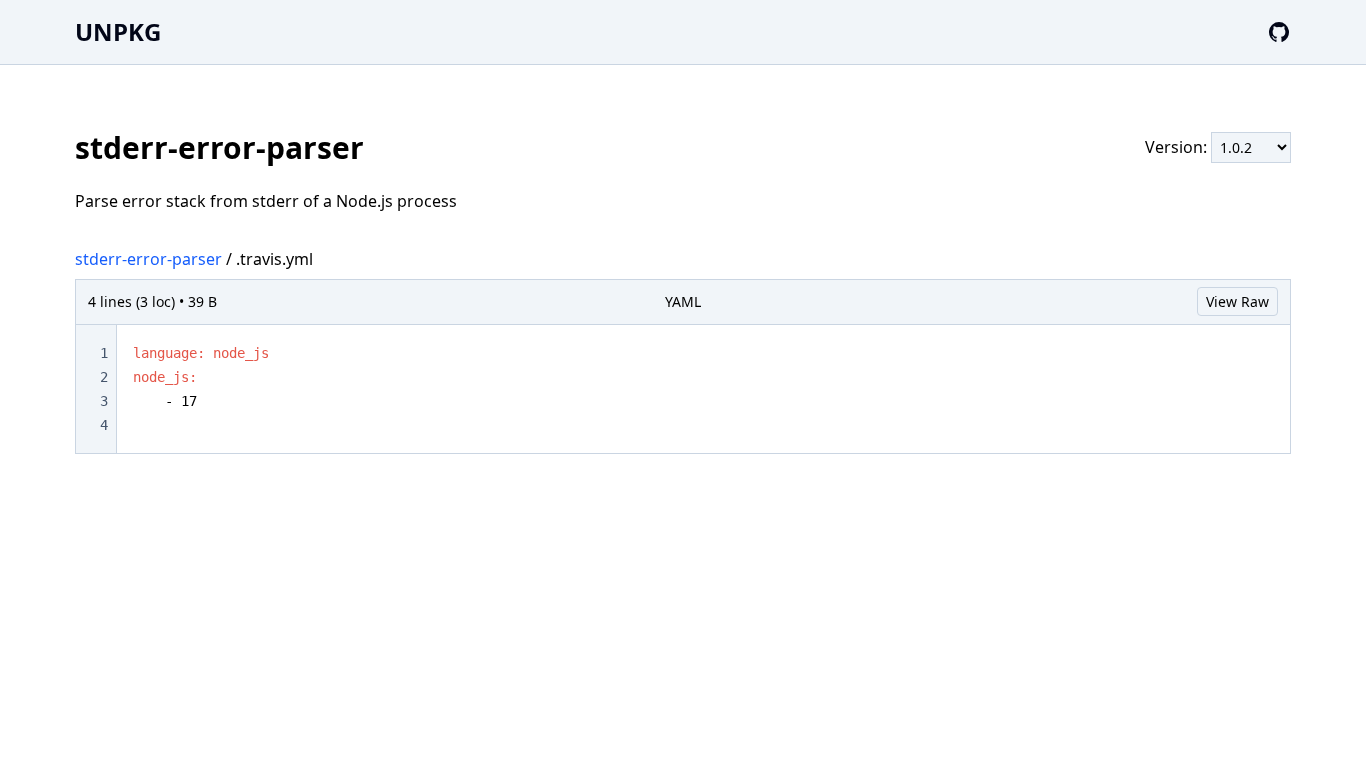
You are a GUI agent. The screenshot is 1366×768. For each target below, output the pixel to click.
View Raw (1237, 301)
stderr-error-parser (148, 259)
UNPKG (118, 31)
